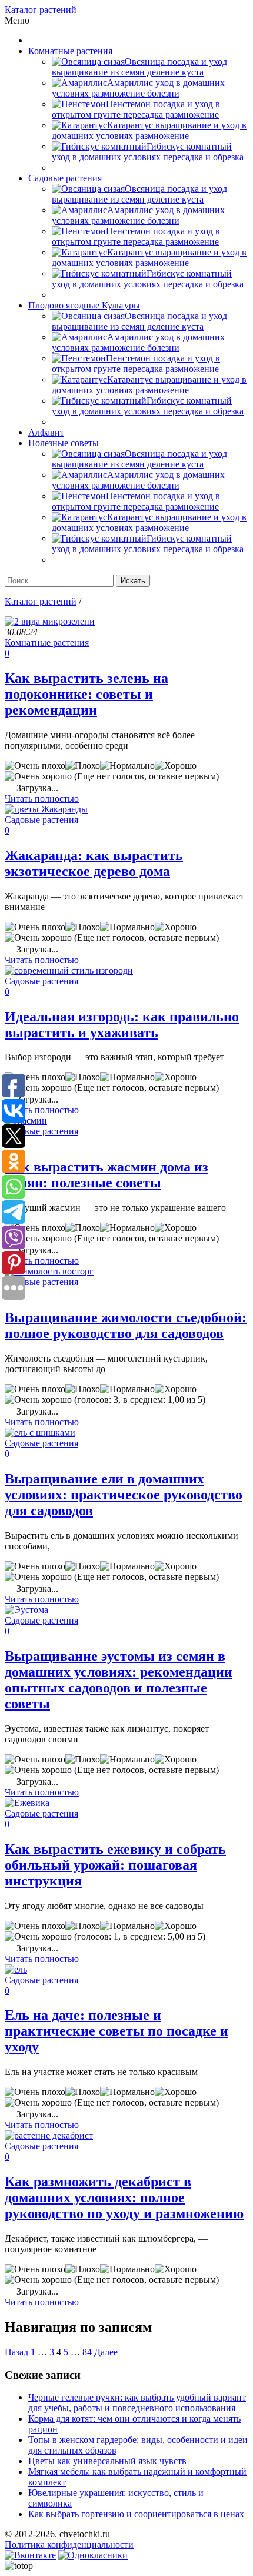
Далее (106, 2352)
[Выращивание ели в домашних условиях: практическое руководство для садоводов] (40, 1433)
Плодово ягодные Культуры (84, 305)
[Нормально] (127, 766)
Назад (16, 2352)
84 (87, 2352)
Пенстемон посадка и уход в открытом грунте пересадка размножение (136, 109)
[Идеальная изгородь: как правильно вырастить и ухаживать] (69, 970)
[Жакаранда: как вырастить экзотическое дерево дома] (46, 809)
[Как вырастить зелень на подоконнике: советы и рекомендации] (50, 621)
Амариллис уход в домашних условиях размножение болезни (138, 88)
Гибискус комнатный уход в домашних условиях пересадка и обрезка (148, 152)
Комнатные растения (70, 51)
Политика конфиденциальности (69, 2545)
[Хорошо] (176, 766)
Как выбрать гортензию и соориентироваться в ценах (136, 2514)
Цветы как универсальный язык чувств (107, 2461)
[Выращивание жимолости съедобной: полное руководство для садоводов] (49, 1271)
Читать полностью (42, 799)
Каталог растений (41, 10)
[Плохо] (83, 766)
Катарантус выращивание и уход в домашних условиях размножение (149, 130)
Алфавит (46, 432)
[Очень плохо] (35, 766)
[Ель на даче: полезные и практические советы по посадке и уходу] (16, 1969)
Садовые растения (65, 178)
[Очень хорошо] (38, 776)
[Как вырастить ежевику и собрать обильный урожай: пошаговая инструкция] (27, 1803)
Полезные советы (64, 443)
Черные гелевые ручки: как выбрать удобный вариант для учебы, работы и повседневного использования (137, 2403)
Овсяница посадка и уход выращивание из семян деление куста (139, 67)
